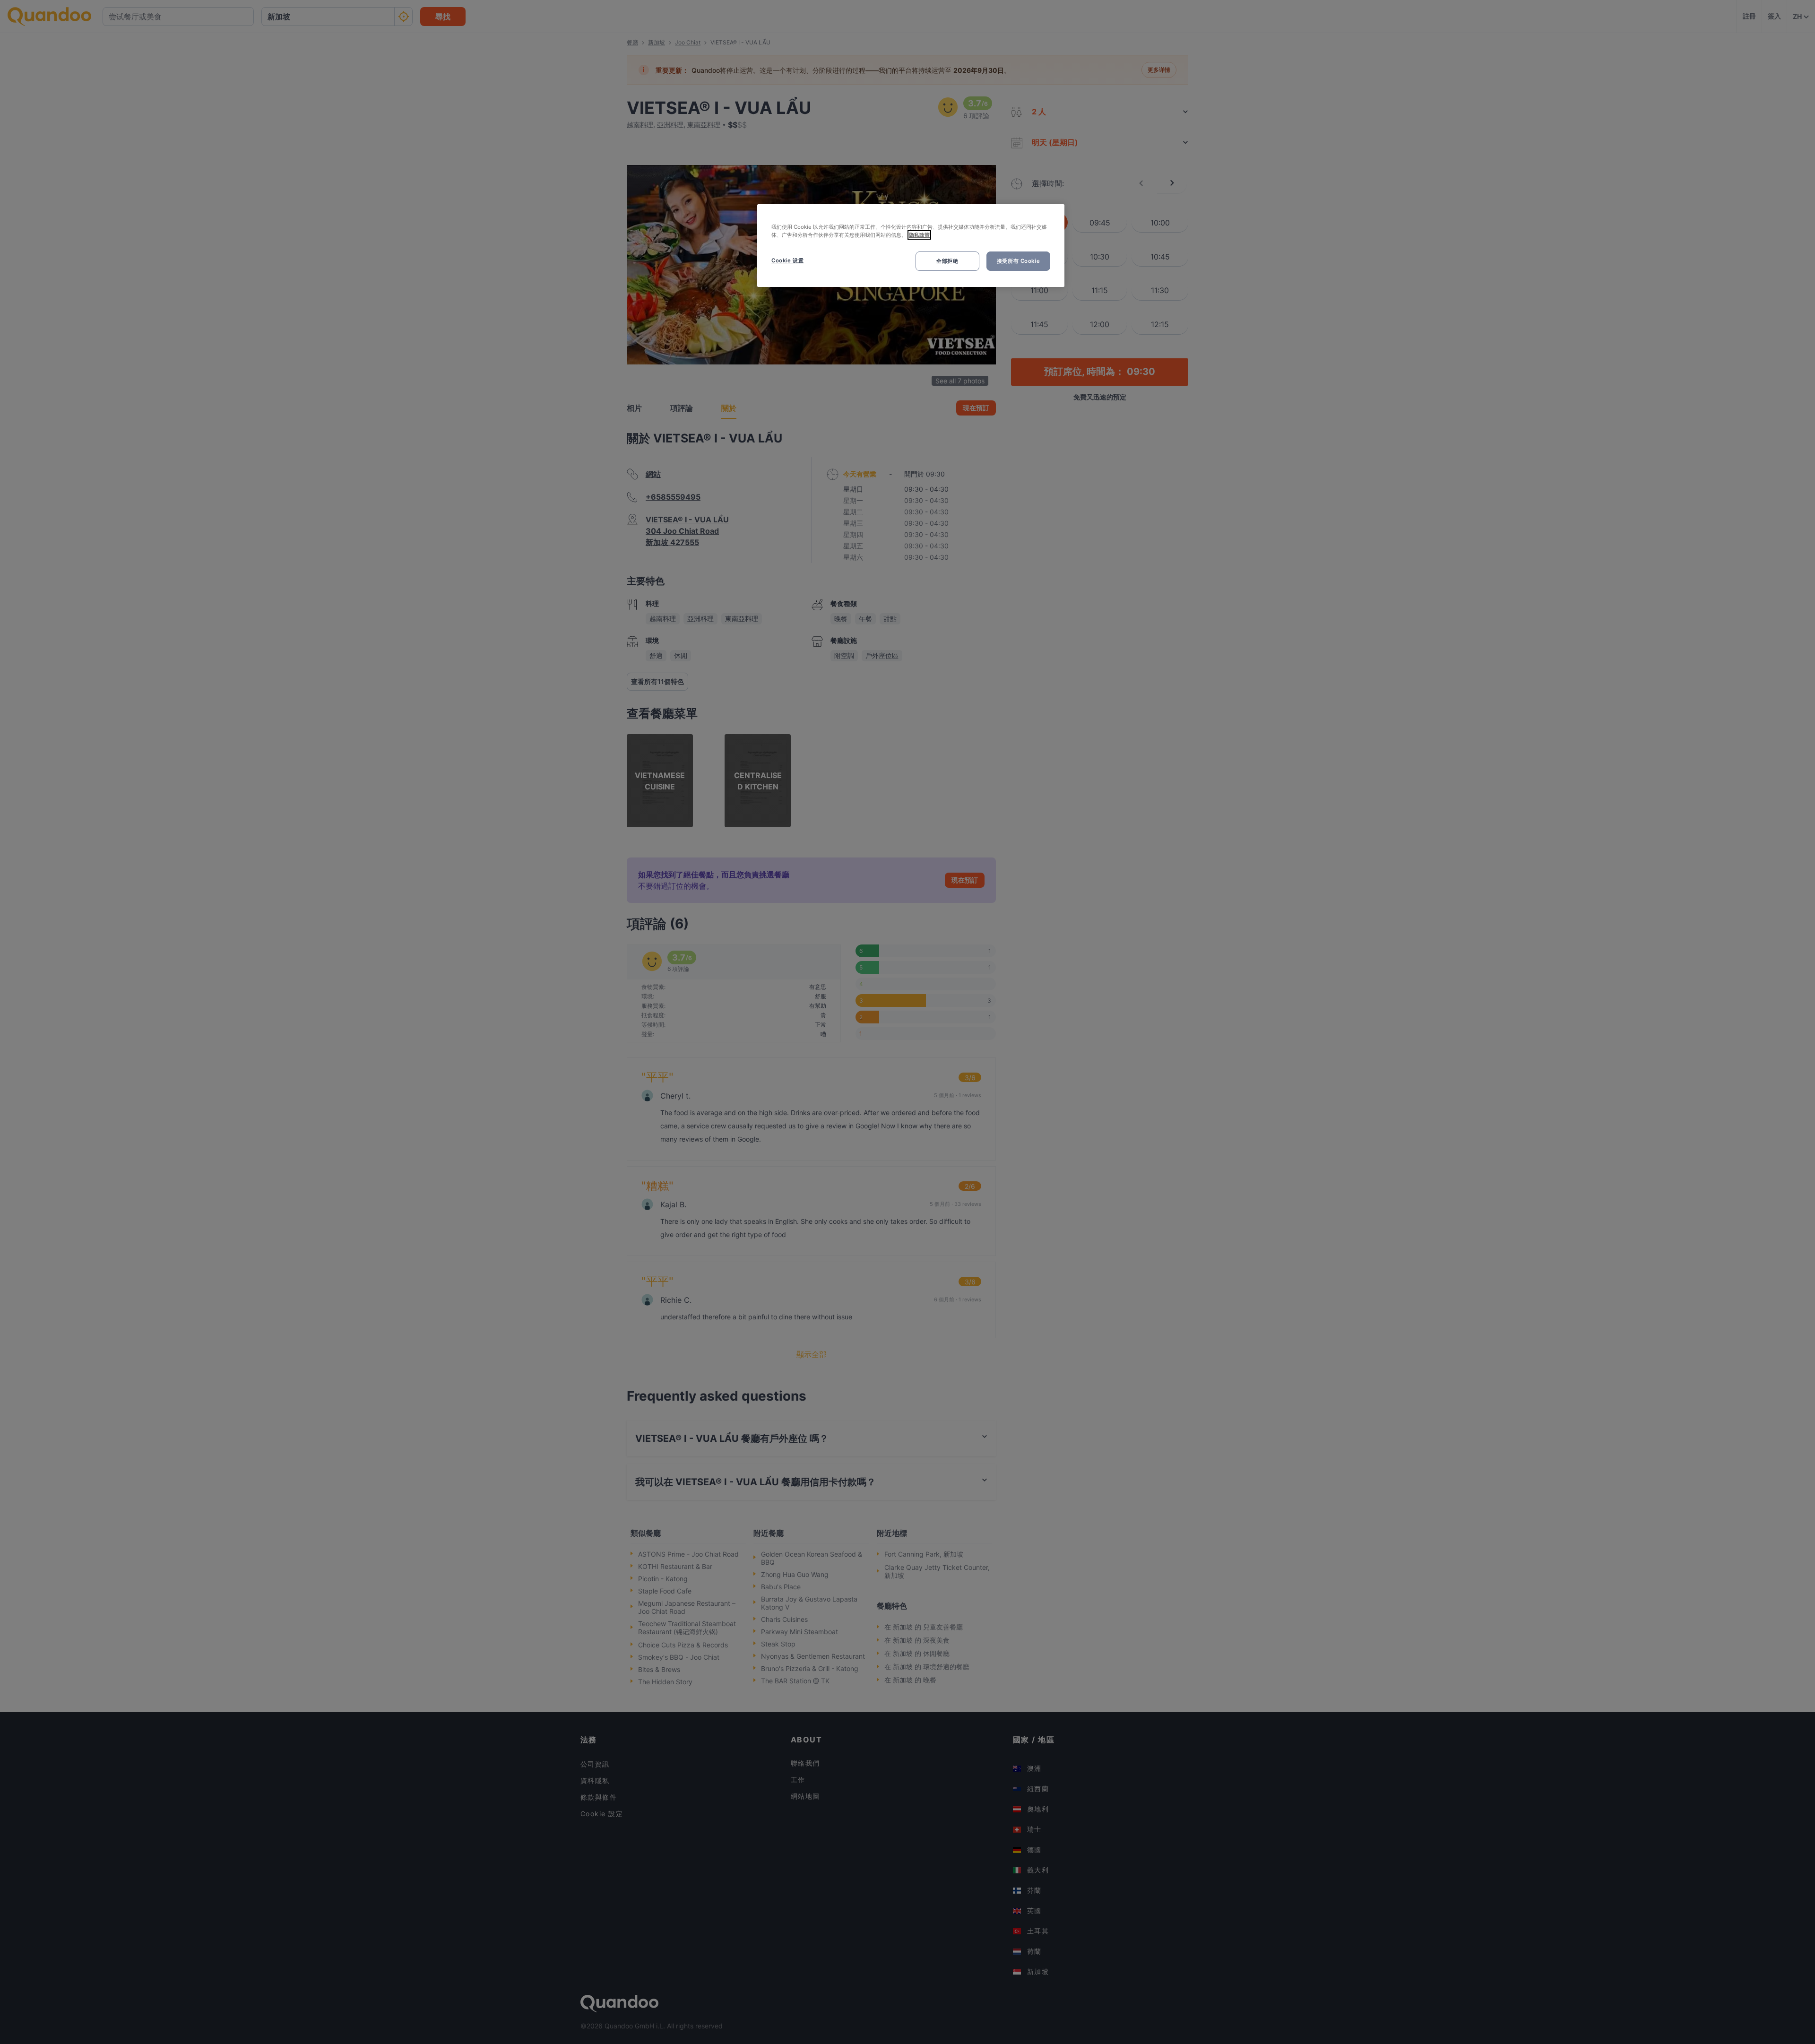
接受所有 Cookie (1018, 261)
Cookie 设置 (787, 260)
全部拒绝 (947, 261)
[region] (911, 246)
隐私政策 (919, 235)
